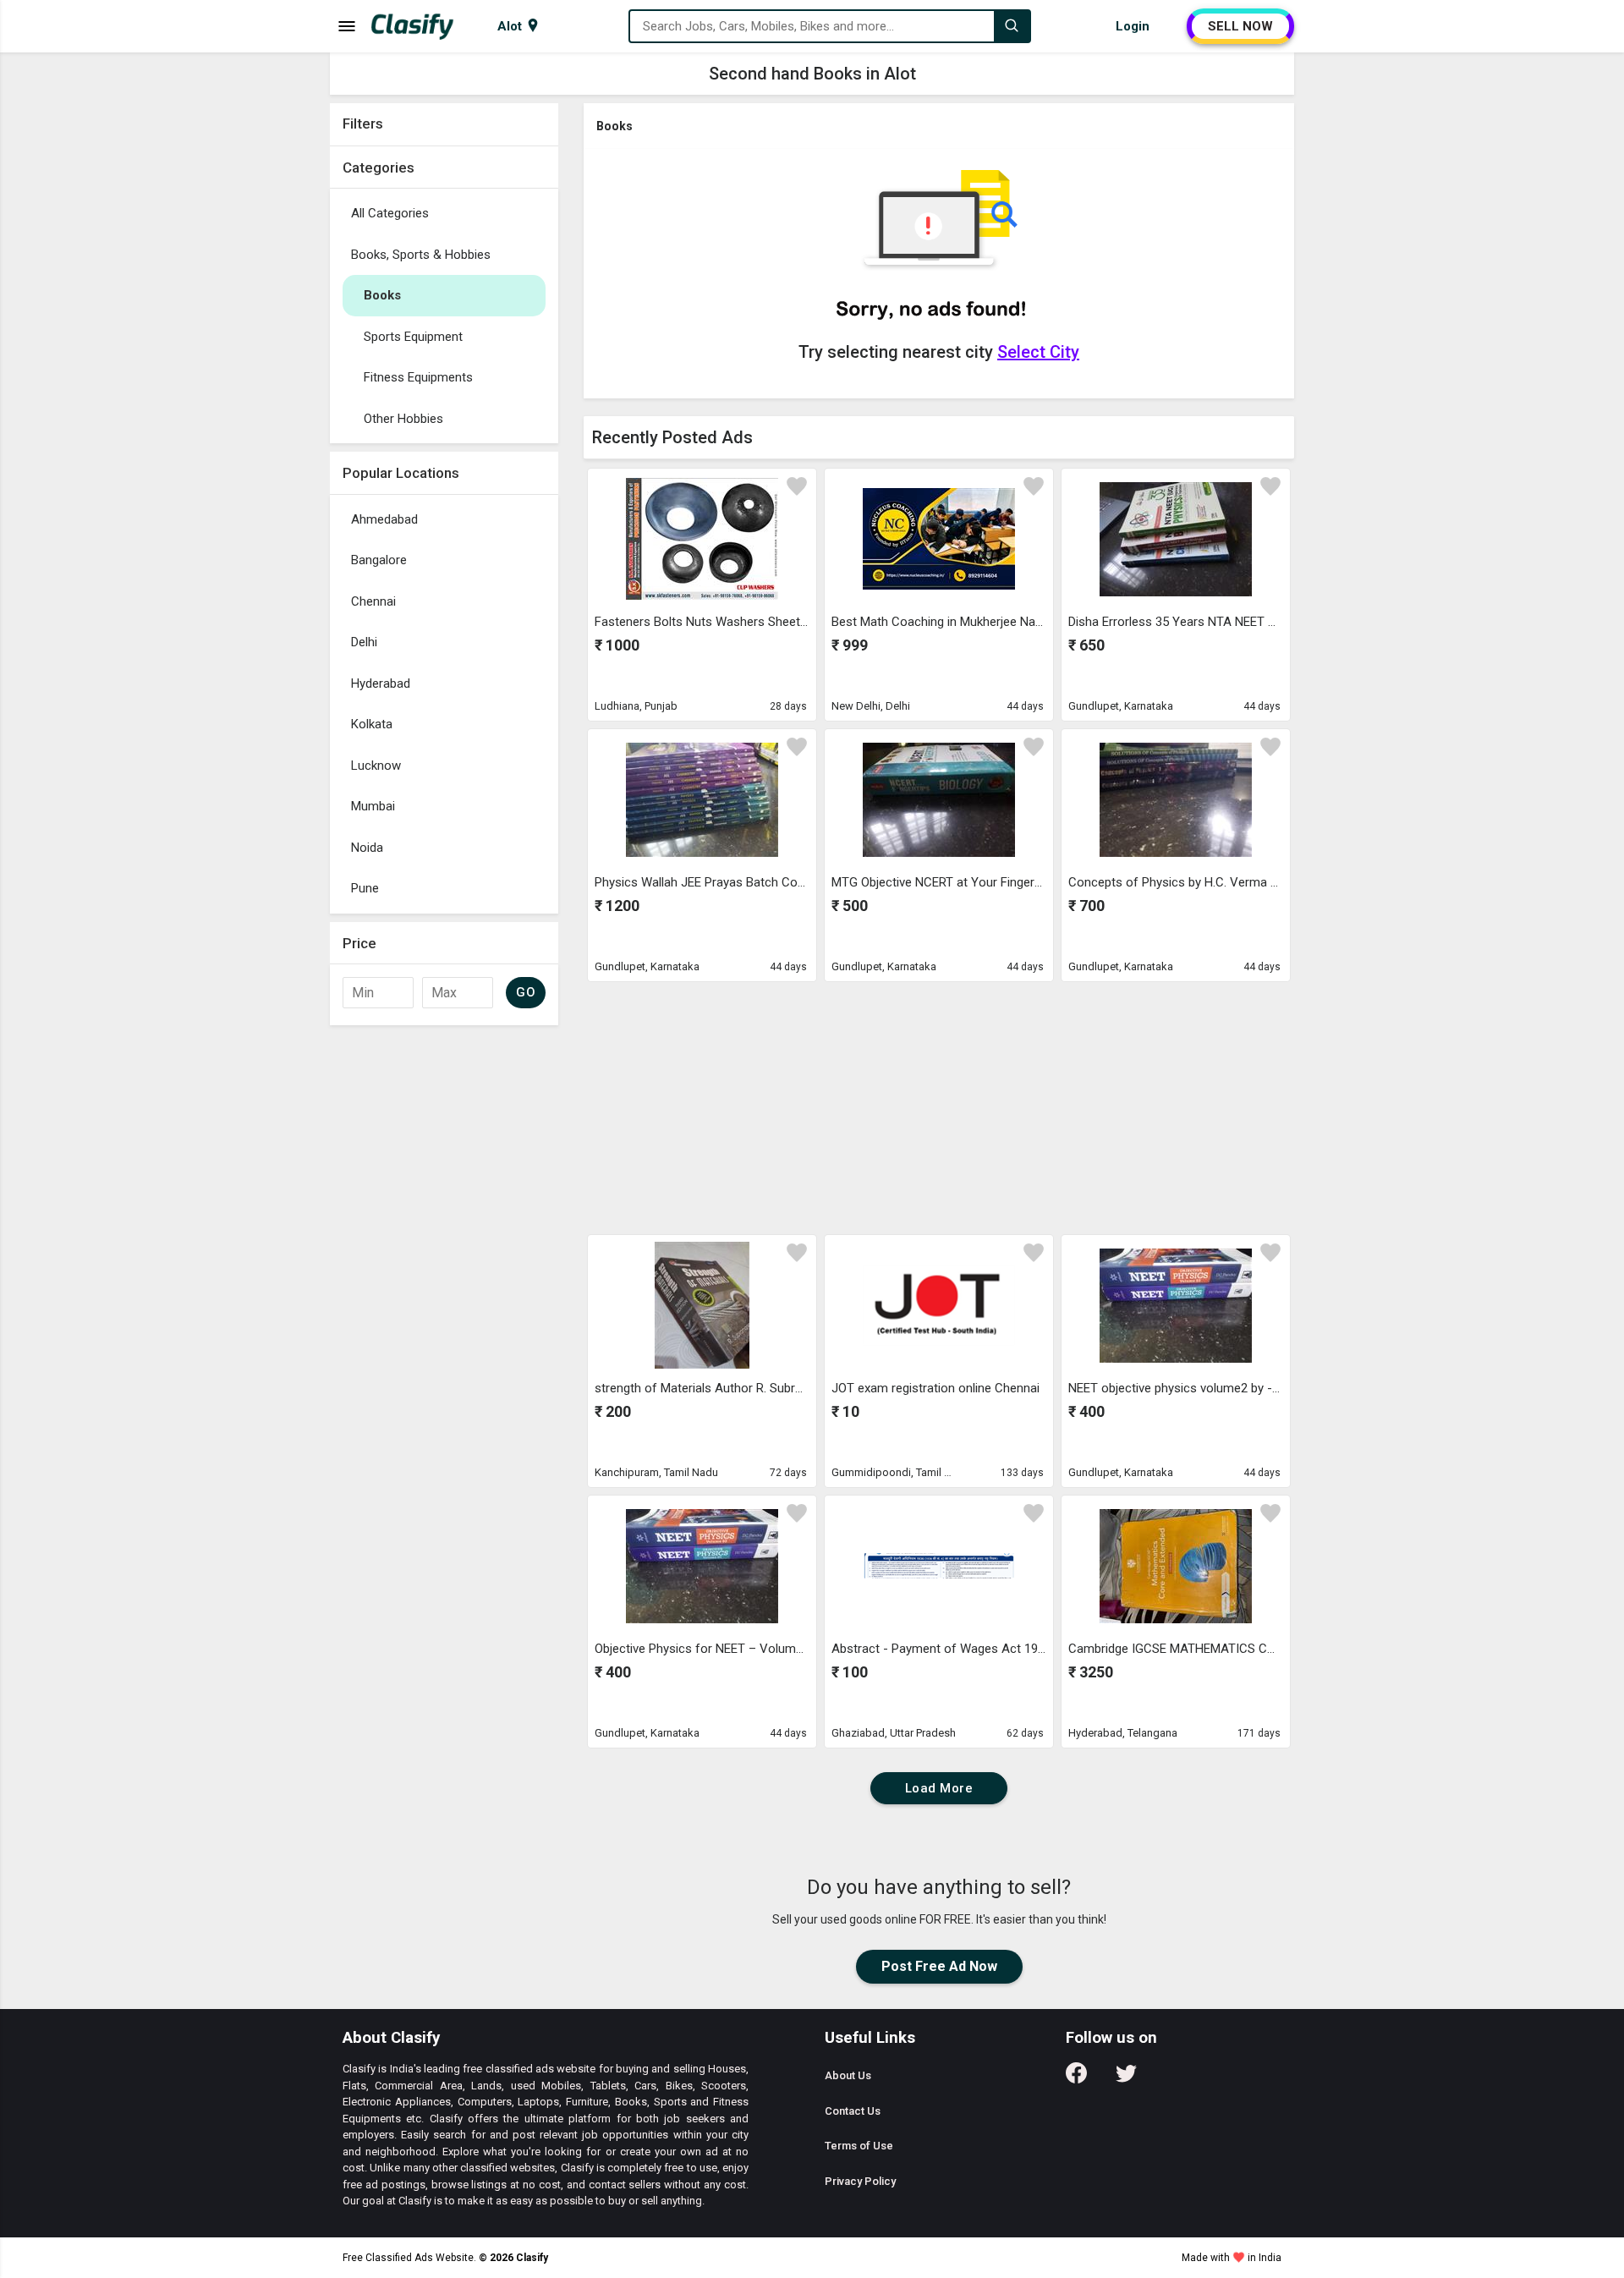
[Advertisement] (939, 1107)
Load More (939, 1788)
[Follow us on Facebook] (1076, 2079)
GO (526, 992)
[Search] (1012, 26)
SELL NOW (1240, 26)
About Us (848, 2075)
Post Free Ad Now (939, 1966)
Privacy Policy (860, 2181)
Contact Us (853, 2111)
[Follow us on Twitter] (1126, 2079)
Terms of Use (859, 2146)
